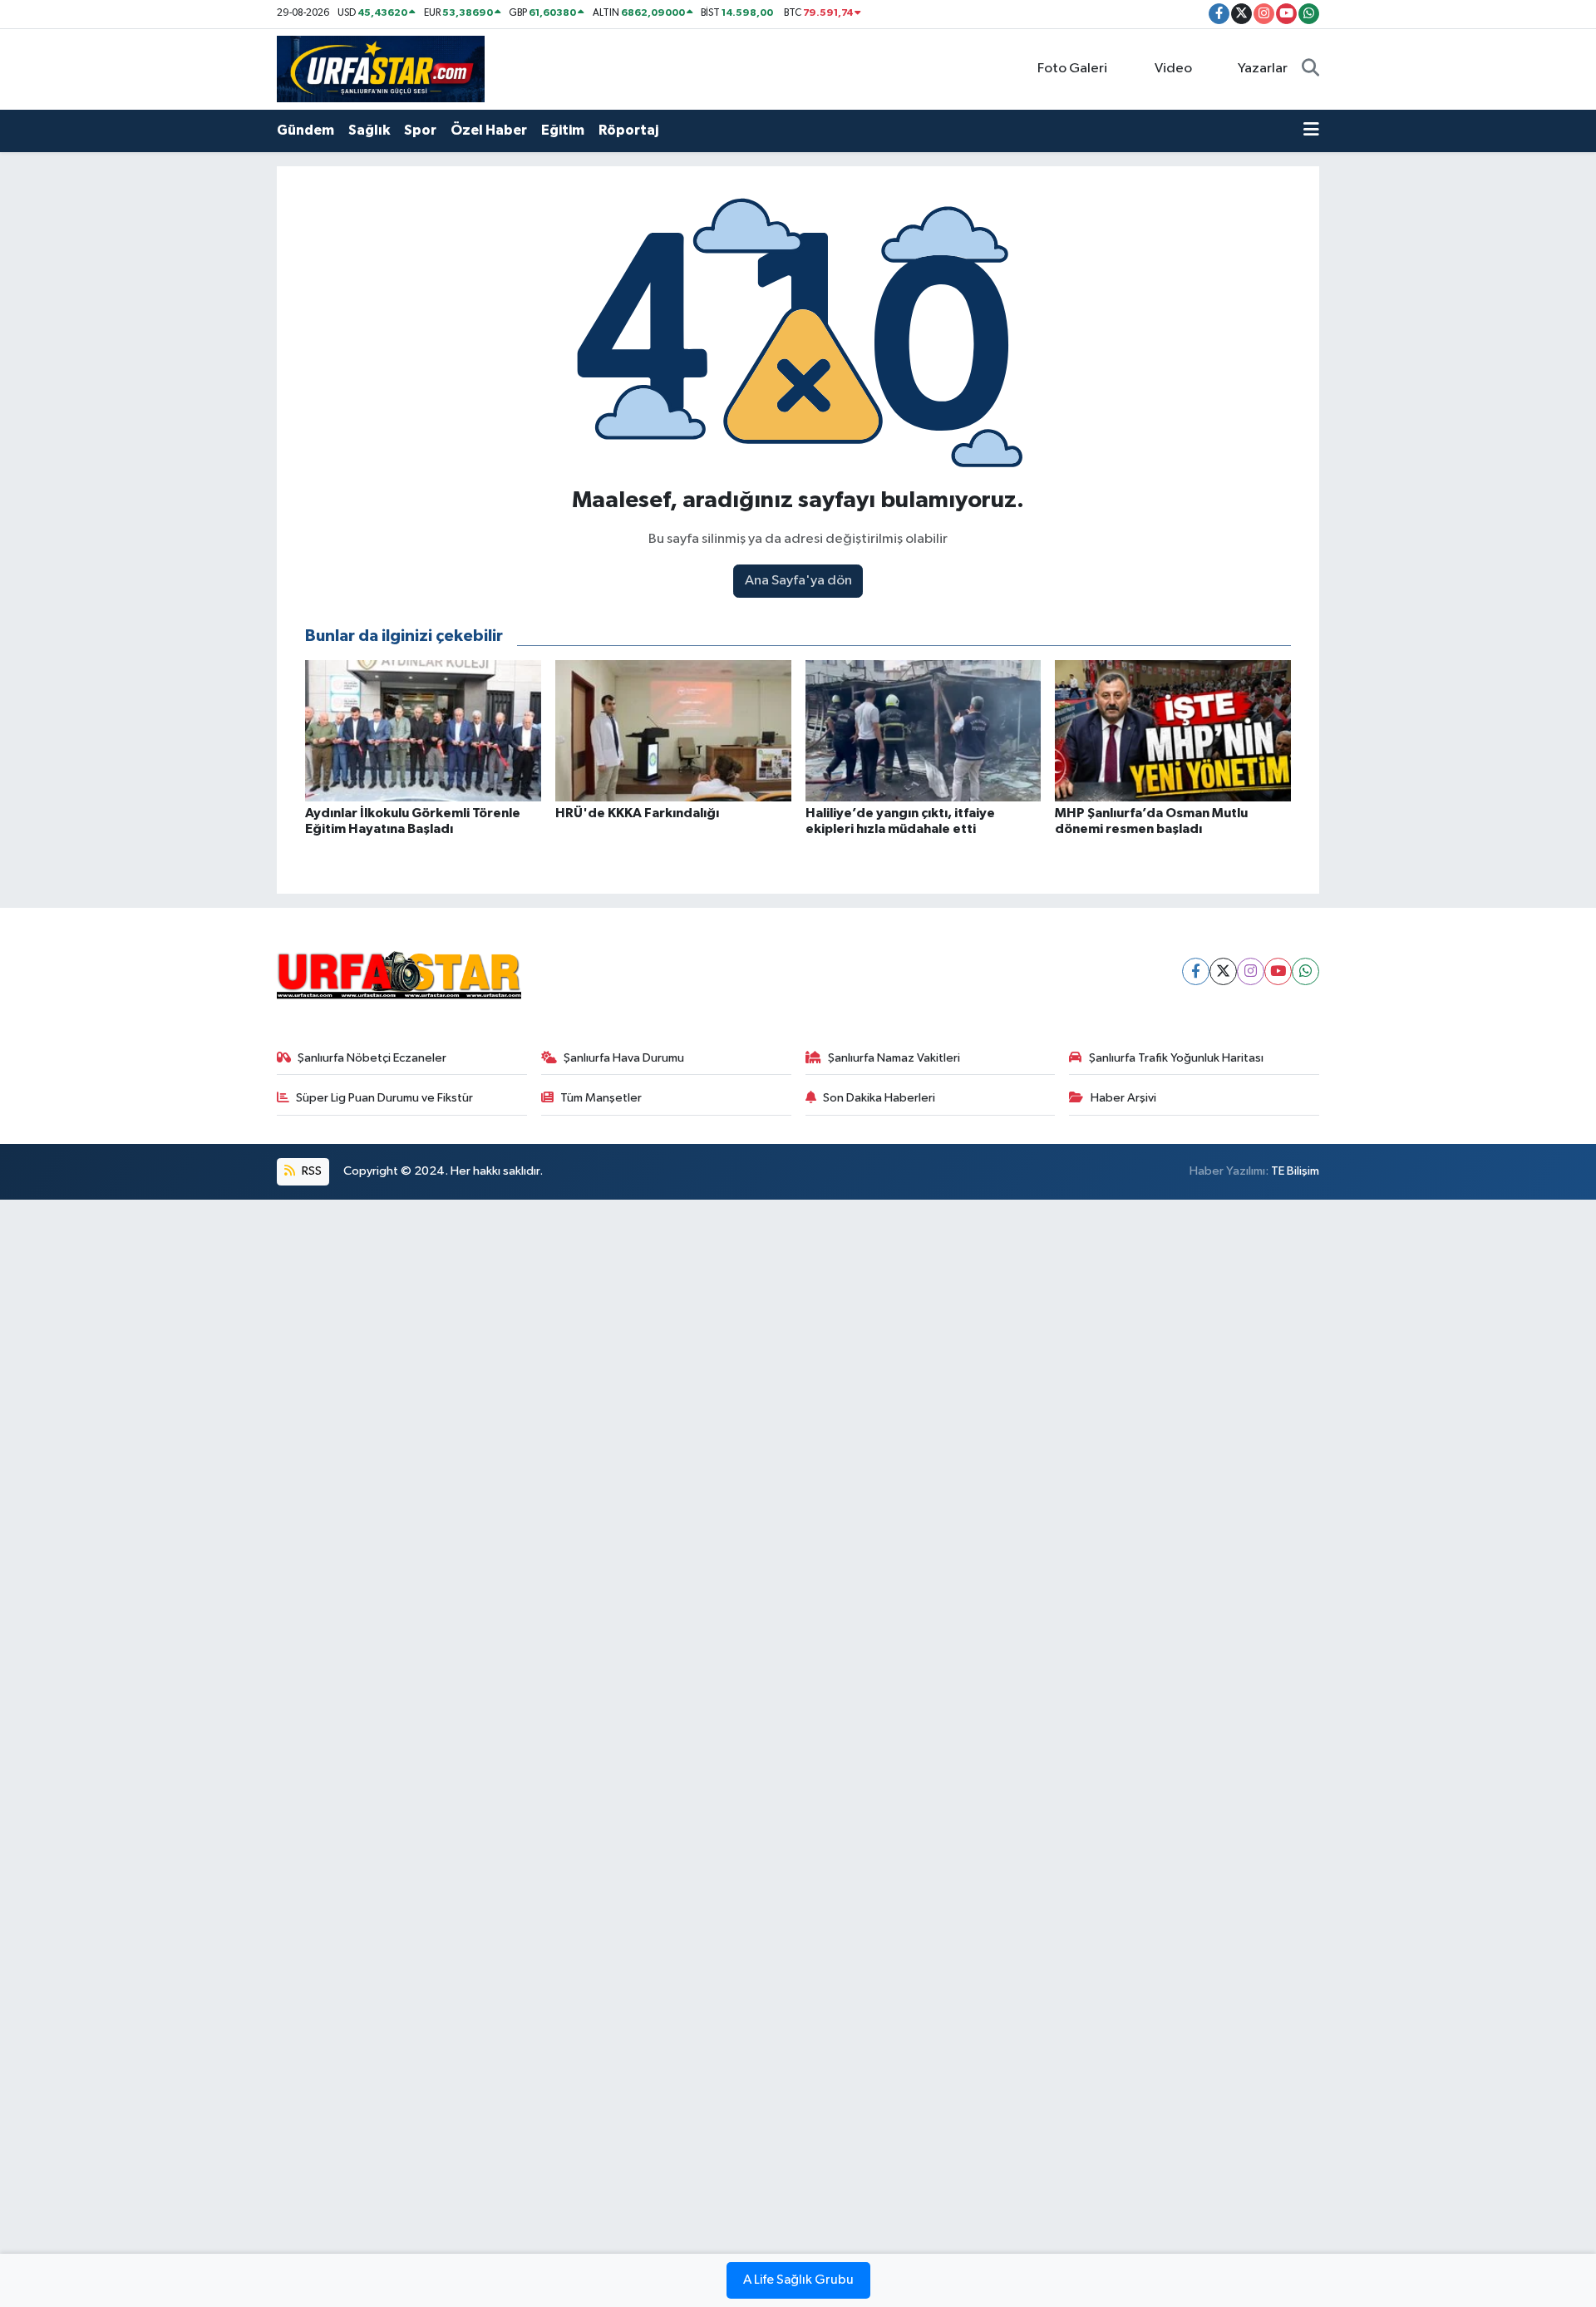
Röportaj (628, 130)
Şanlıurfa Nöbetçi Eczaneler (372, 1058)
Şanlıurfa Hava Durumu (624, 1058)
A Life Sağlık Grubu (798, 2280)
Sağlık (369, 130)
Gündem (305, 130)
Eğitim (563, 130)
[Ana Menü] (1311, 131)
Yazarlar (1263, 69)
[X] (1223, 971)
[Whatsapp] (1305, 971)
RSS (310, 1171)
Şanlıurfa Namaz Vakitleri (894, 1058)
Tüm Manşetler (601, 1098)
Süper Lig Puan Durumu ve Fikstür (384, 1098)
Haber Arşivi (1123, 1098)
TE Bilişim (1295, 1171)
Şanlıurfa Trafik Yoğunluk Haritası (1176, 1058)
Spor (420, 130)
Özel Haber (489, 130)
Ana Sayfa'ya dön (798, 581)
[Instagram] (1251, 971)
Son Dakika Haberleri (879, 1098)
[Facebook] (1196, 971)
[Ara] (1310, 69)
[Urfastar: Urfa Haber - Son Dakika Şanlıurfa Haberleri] (381, 69)
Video (1173, 69)
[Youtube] (1278, 971)
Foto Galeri (1072, 69)
